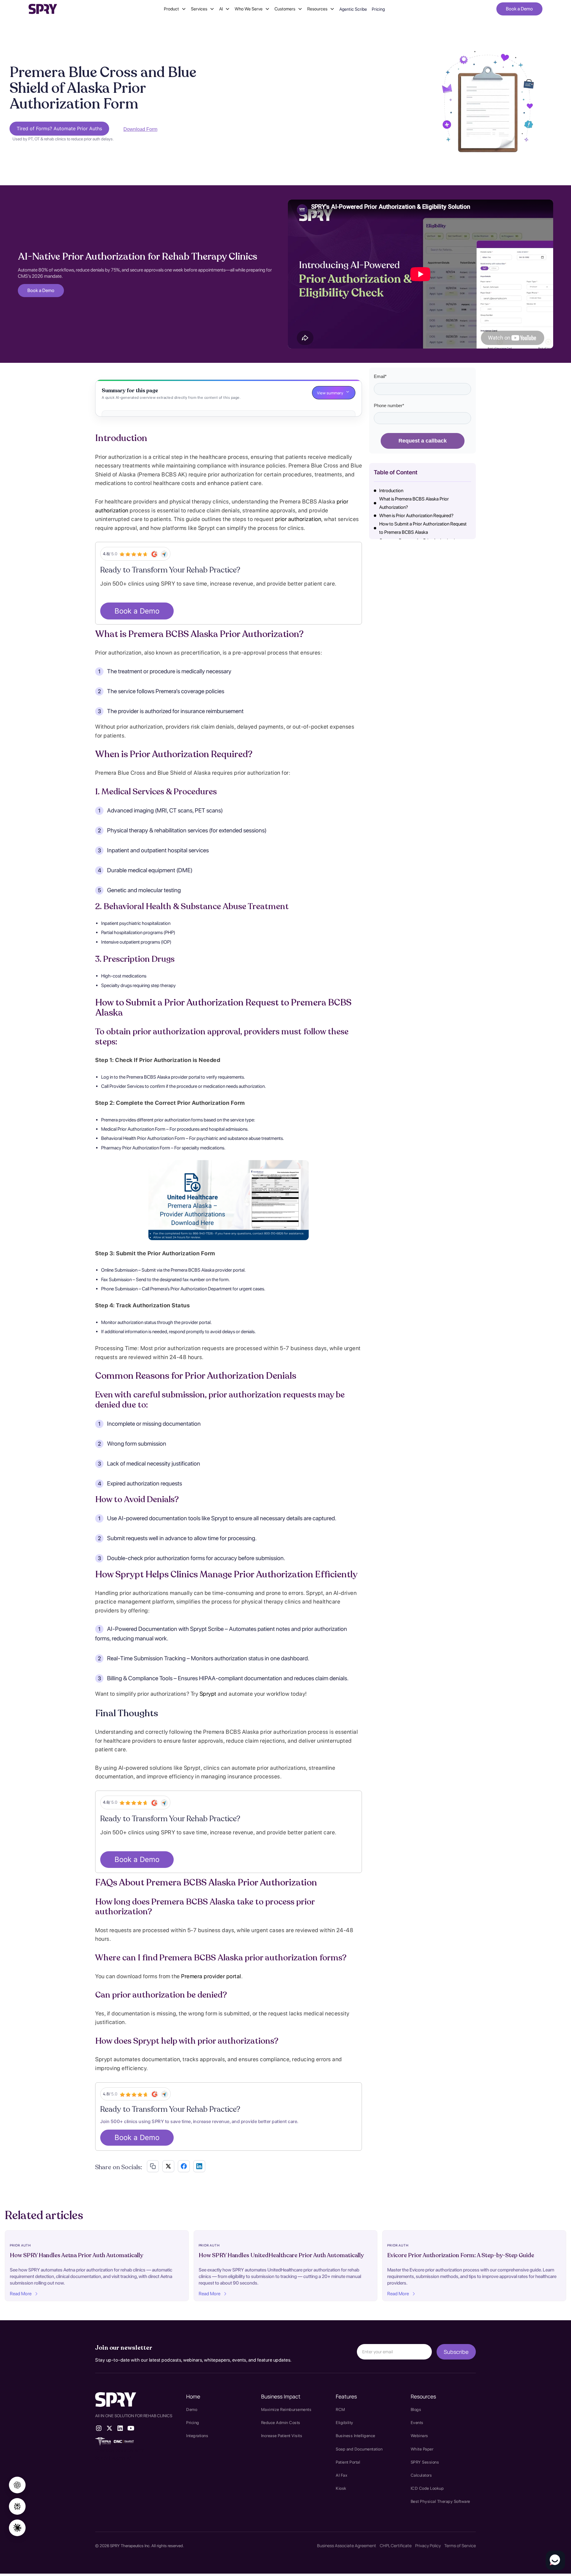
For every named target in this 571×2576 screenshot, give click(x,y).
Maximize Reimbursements (286, 2409)
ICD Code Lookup (427, 2488)
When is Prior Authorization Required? (416, 516)
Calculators (421, 2475)
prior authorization (298, 519)
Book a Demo (519, 9)
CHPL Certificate (396, 2546)
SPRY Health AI (113, 2458)
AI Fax (342, 2475)
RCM (341, 2409)
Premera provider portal (211, 1976)
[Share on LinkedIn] (199, 2166)
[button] (175, 9)
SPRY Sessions (425, 2462)
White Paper (422, 2449)
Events (417, 2423)
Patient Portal (348, 2462)
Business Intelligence (356, 2436)
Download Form (140, 129)
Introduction (391, 491)
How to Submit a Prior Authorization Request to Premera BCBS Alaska (423, 528)
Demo (192, 2409)
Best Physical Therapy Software (440, 2501)
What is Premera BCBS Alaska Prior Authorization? (414, 503)
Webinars (419, 2436)
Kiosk (341, 2488)
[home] (43, 9)
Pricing (378, 9)
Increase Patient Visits (282, 2436)
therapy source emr (120, 2450)
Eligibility (345, 2423)
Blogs (416, 2409)
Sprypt (207, 1694)
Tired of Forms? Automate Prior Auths (59, 128)
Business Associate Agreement (347, 2546)
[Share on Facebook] (184, 2166)
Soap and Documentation (359, 2449)
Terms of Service (460, 2546)
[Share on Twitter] (168, 2166)
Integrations (197, 2436)
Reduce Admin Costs (281, 2423)
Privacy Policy (428, 2546)
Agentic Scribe (353, 9)
